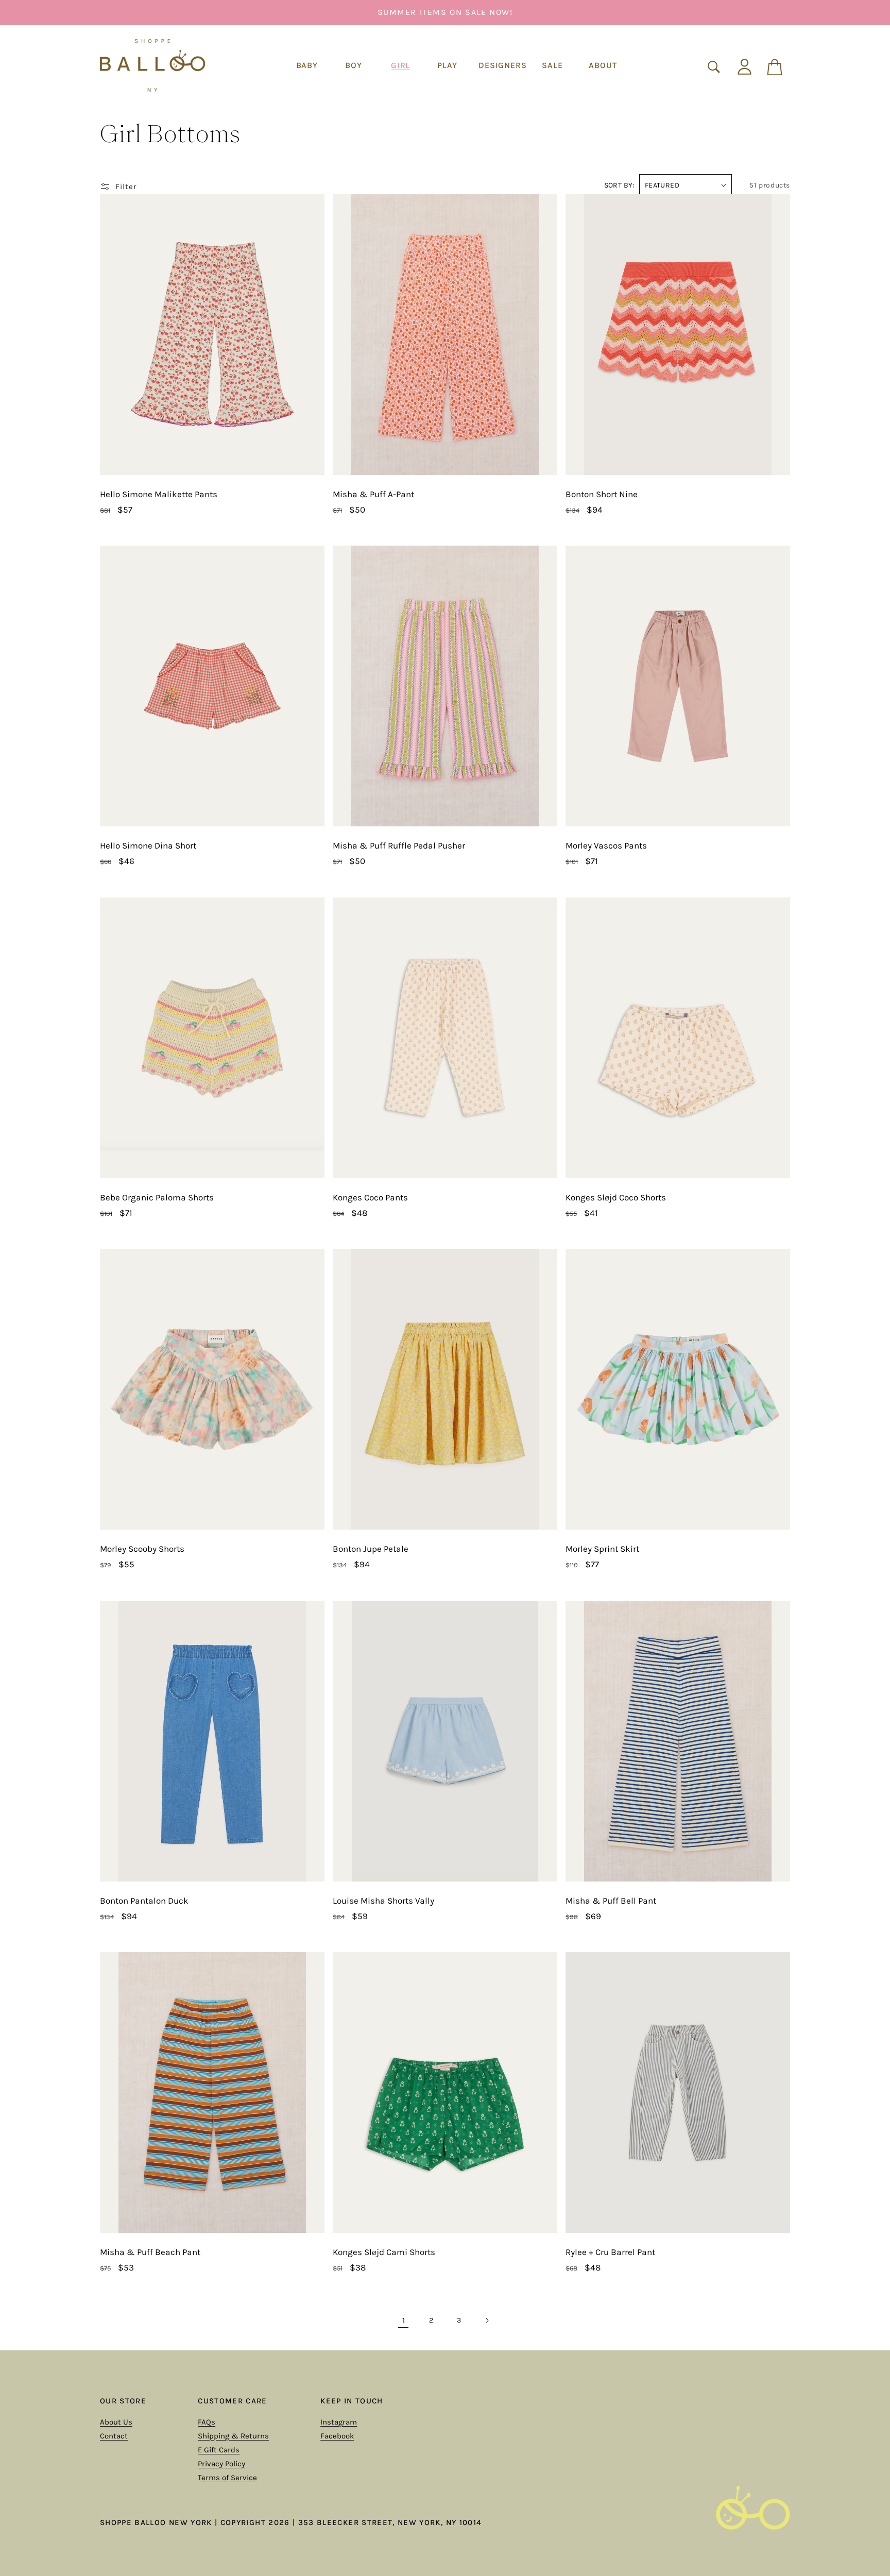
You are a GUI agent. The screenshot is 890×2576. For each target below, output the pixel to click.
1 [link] (404, 2320)
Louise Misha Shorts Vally (383, 1901)
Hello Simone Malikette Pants (159, 494)
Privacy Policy (221, 2464)
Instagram (339, 2422)
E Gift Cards (219, 2450)
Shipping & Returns (233, 2436)
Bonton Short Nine (602, 494)
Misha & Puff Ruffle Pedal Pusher (399, 845)
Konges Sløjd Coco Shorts (616, 1197)
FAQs (207, 2422)
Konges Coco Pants (370, 1197)
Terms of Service (227, 2478)
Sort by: (619, 185)
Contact (114, 2436)
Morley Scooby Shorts (142, 1549)
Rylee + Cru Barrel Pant (610, 2252)
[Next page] (487, 2320)
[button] (307, 66)
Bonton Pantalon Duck (144, 1901)
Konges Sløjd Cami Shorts (384, 2252)
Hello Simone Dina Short (148, 845)
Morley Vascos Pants (606, 845)
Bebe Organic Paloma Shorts (157, 1197)
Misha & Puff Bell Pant (611, 1901)
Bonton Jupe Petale (371, 1549)
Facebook (337, 2436)
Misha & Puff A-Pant (373, 494)
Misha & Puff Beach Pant (150, 2252)
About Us (116, 2422)
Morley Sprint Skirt (602, 1549)
